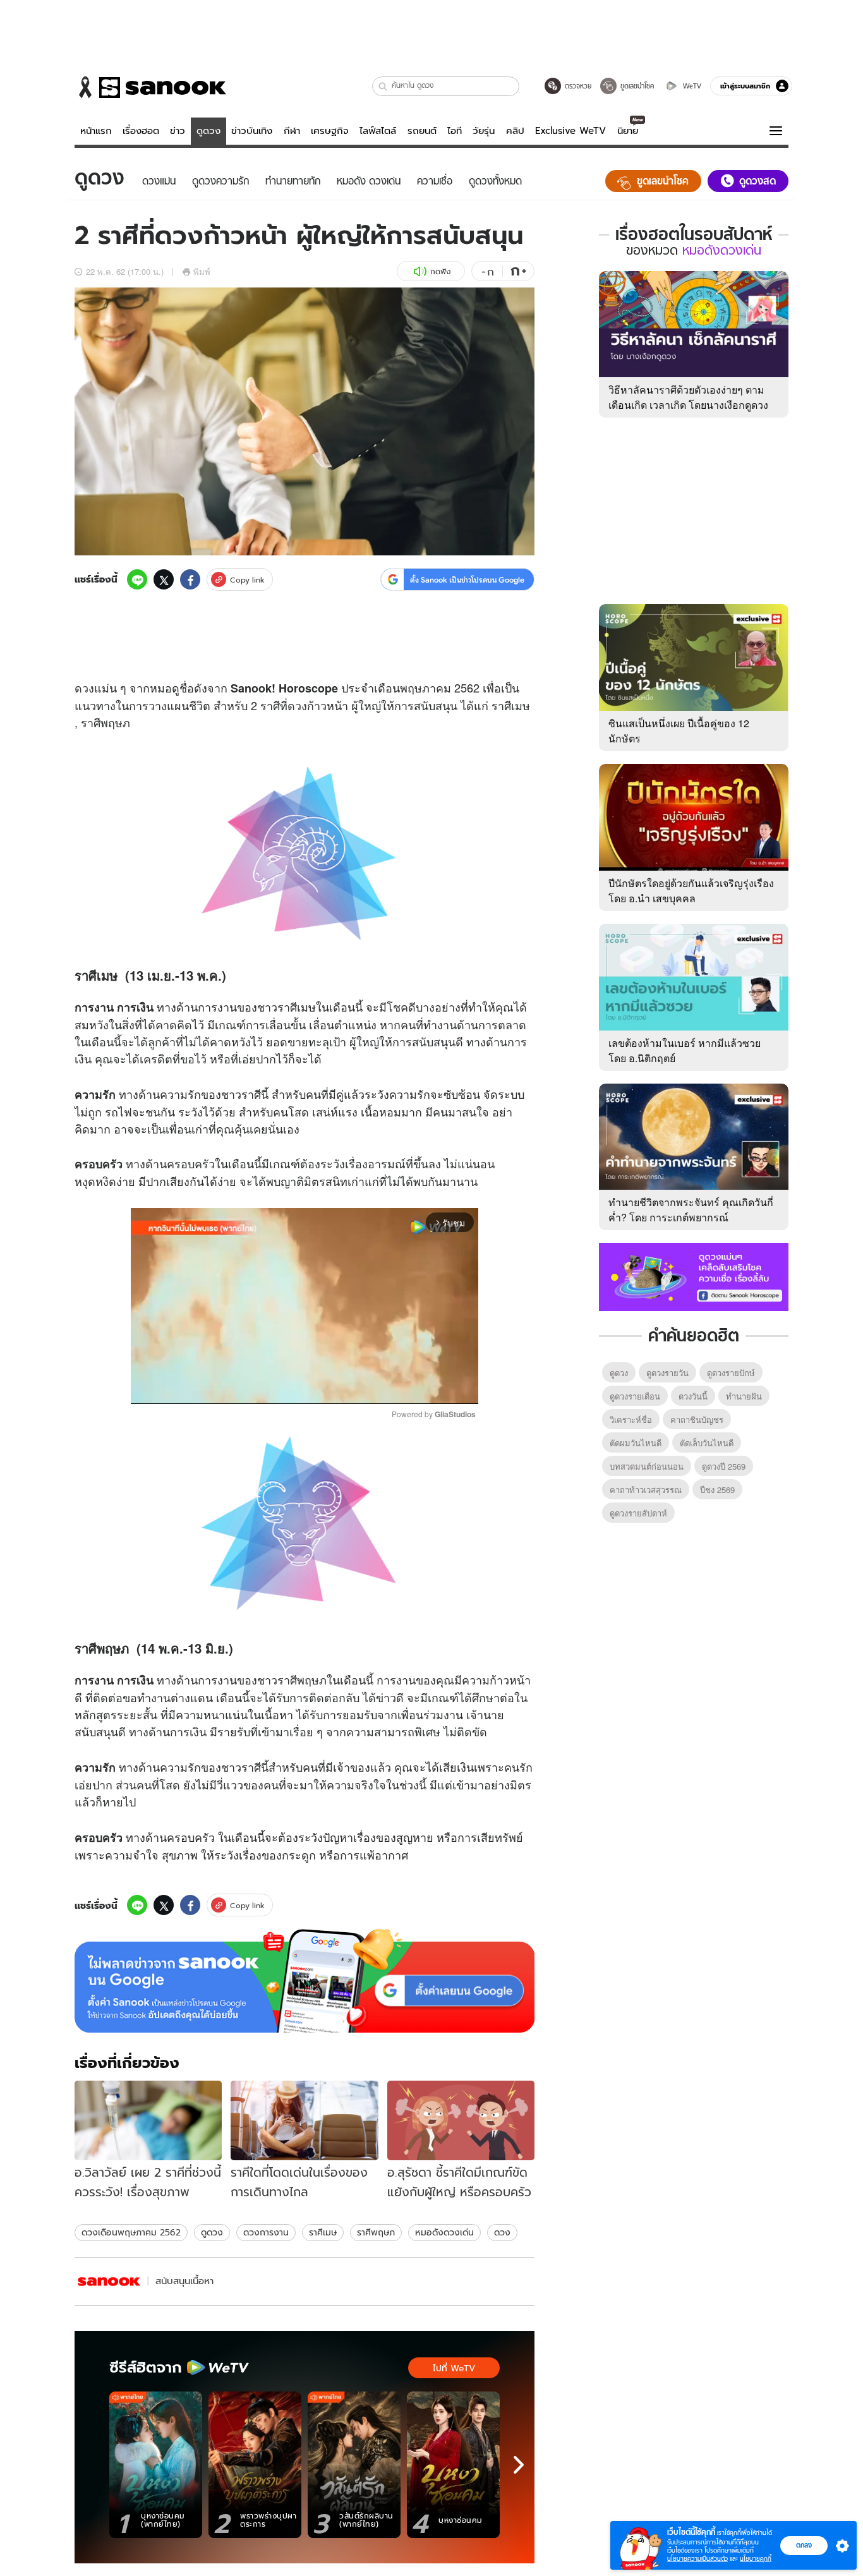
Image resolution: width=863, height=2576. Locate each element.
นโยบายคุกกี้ (756, 2559)
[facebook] (190, 579)
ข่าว (178, 131)
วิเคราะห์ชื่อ (631, 1419)
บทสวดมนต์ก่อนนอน (647, 1466)
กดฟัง (440, 271)
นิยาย (628, 131)
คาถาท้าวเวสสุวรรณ (646, 1490)
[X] (164, 579)
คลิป (515, 131)
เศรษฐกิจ (330, 131)
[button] (383, 86)
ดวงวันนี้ (693, 1396)
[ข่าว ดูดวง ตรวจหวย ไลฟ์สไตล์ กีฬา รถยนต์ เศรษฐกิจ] (150, 87)
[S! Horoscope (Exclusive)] (109, 2281)
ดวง (84, 687)
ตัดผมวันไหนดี (636, 1443)
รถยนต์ (422, 131)
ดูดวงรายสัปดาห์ (638, 1513)
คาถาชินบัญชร (697, 1419)
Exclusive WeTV (570, 131)
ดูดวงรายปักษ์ (731, 1373)
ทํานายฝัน (744, 1396)
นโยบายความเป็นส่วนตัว (697, 2559)
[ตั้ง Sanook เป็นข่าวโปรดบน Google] (305, 1981)
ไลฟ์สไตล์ (378, 131)
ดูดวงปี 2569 (724, 1466)
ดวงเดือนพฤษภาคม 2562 (131, 2232)
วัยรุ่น (484, 131)
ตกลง (804, 2545)
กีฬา (292, 131)
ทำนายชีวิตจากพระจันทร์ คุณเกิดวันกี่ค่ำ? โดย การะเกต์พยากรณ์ (691, 1210)
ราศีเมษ (323, 2232)
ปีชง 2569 (717, 1490)
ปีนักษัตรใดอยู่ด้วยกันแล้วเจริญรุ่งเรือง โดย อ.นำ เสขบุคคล (691, 891)
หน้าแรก (96, 131)
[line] (137, 579)
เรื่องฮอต (141, 131)
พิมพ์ (202, 271)
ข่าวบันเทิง (252, 131)
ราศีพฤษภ (376, 2232)
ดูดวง (208, 131)
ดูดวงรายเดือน (635, 1396)
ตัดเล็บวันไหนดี (707, 1443)
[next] (519, 2465)
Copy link (247, 580)
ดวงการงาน (266, 2232)
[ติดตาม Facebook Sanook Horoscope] (694, 1276)
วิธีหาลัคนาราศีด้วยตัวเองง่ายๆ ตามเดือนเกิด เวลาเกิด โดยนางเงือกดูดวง (688, 397)
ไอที (455, 131)
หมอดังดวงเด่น (444, 2232)
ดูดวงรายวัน (667, 1373)
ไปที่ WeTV (454, 2368)
